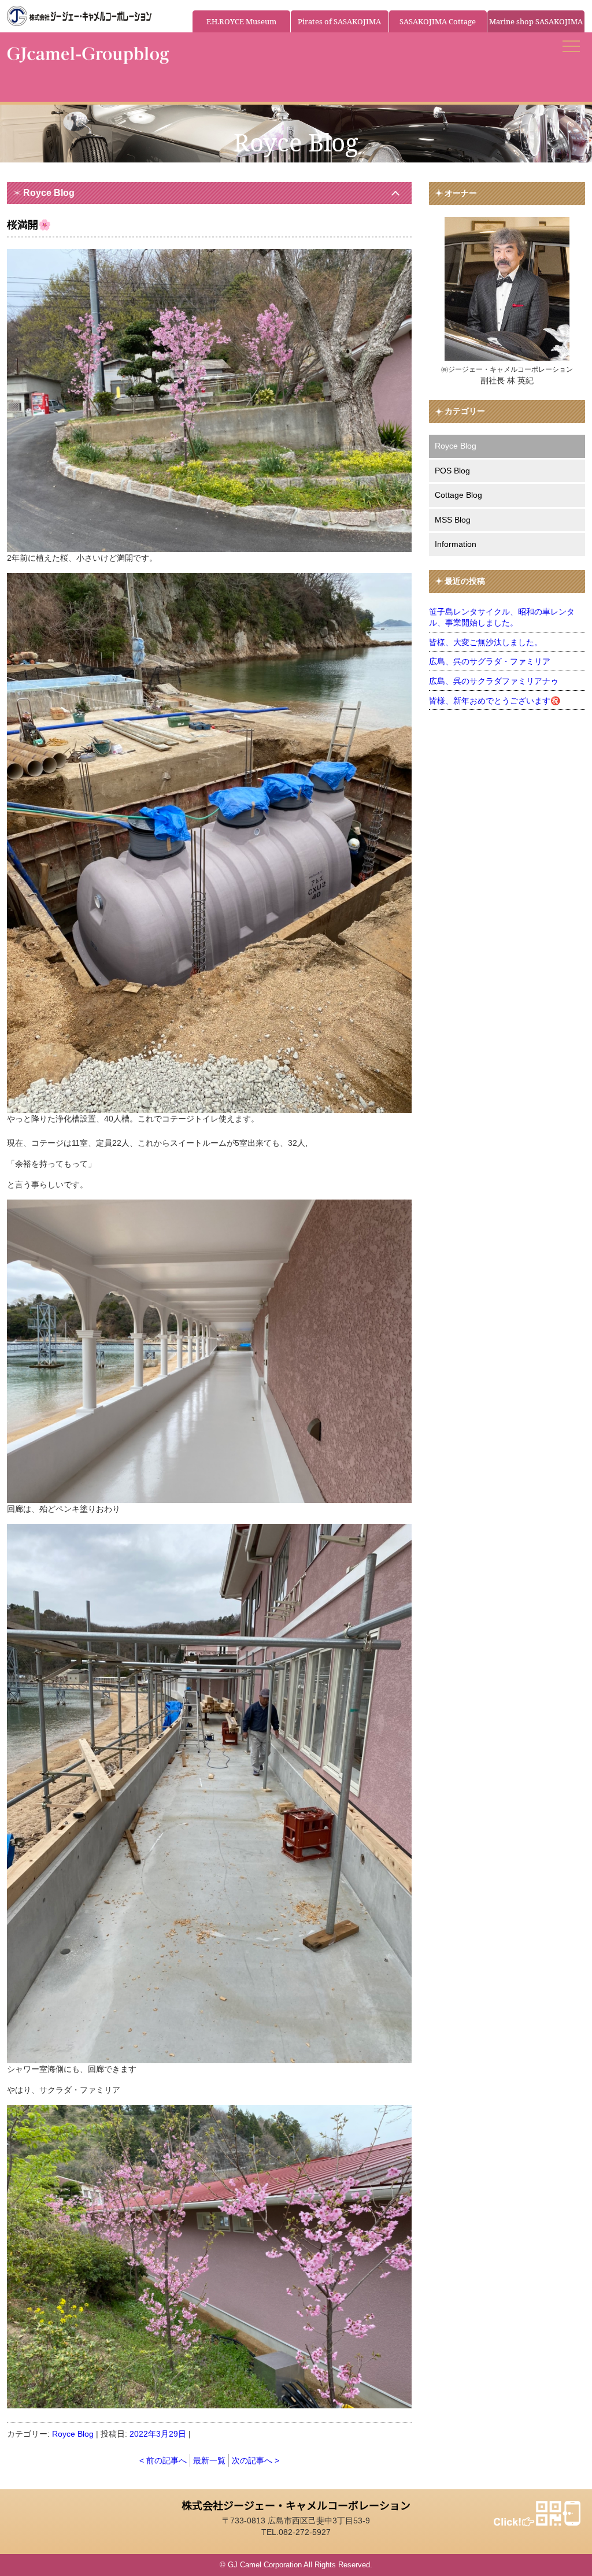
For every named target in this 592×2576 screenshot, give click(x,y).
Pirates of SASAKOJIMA (339, 21)
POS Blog (452, 471)
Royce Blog (49, 193)
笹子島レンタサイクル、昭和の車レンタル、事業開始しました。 (502, 617)
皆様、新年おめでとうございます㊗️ (495, 701)
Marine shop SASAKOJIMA (536, 21)
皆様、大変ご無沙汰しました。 (486, 642)
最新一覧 (209, 2460)
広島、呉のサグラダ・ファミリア (490, 661)
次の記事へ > (256, 2460)
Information (456, 544)
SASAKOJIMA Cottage (438, 21)
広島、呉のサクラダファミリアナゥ (494, 681)
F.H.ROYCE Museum (241, 21)
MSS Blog (453, 520)
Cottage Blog (458, 495)
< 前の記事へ (163, 2460)
